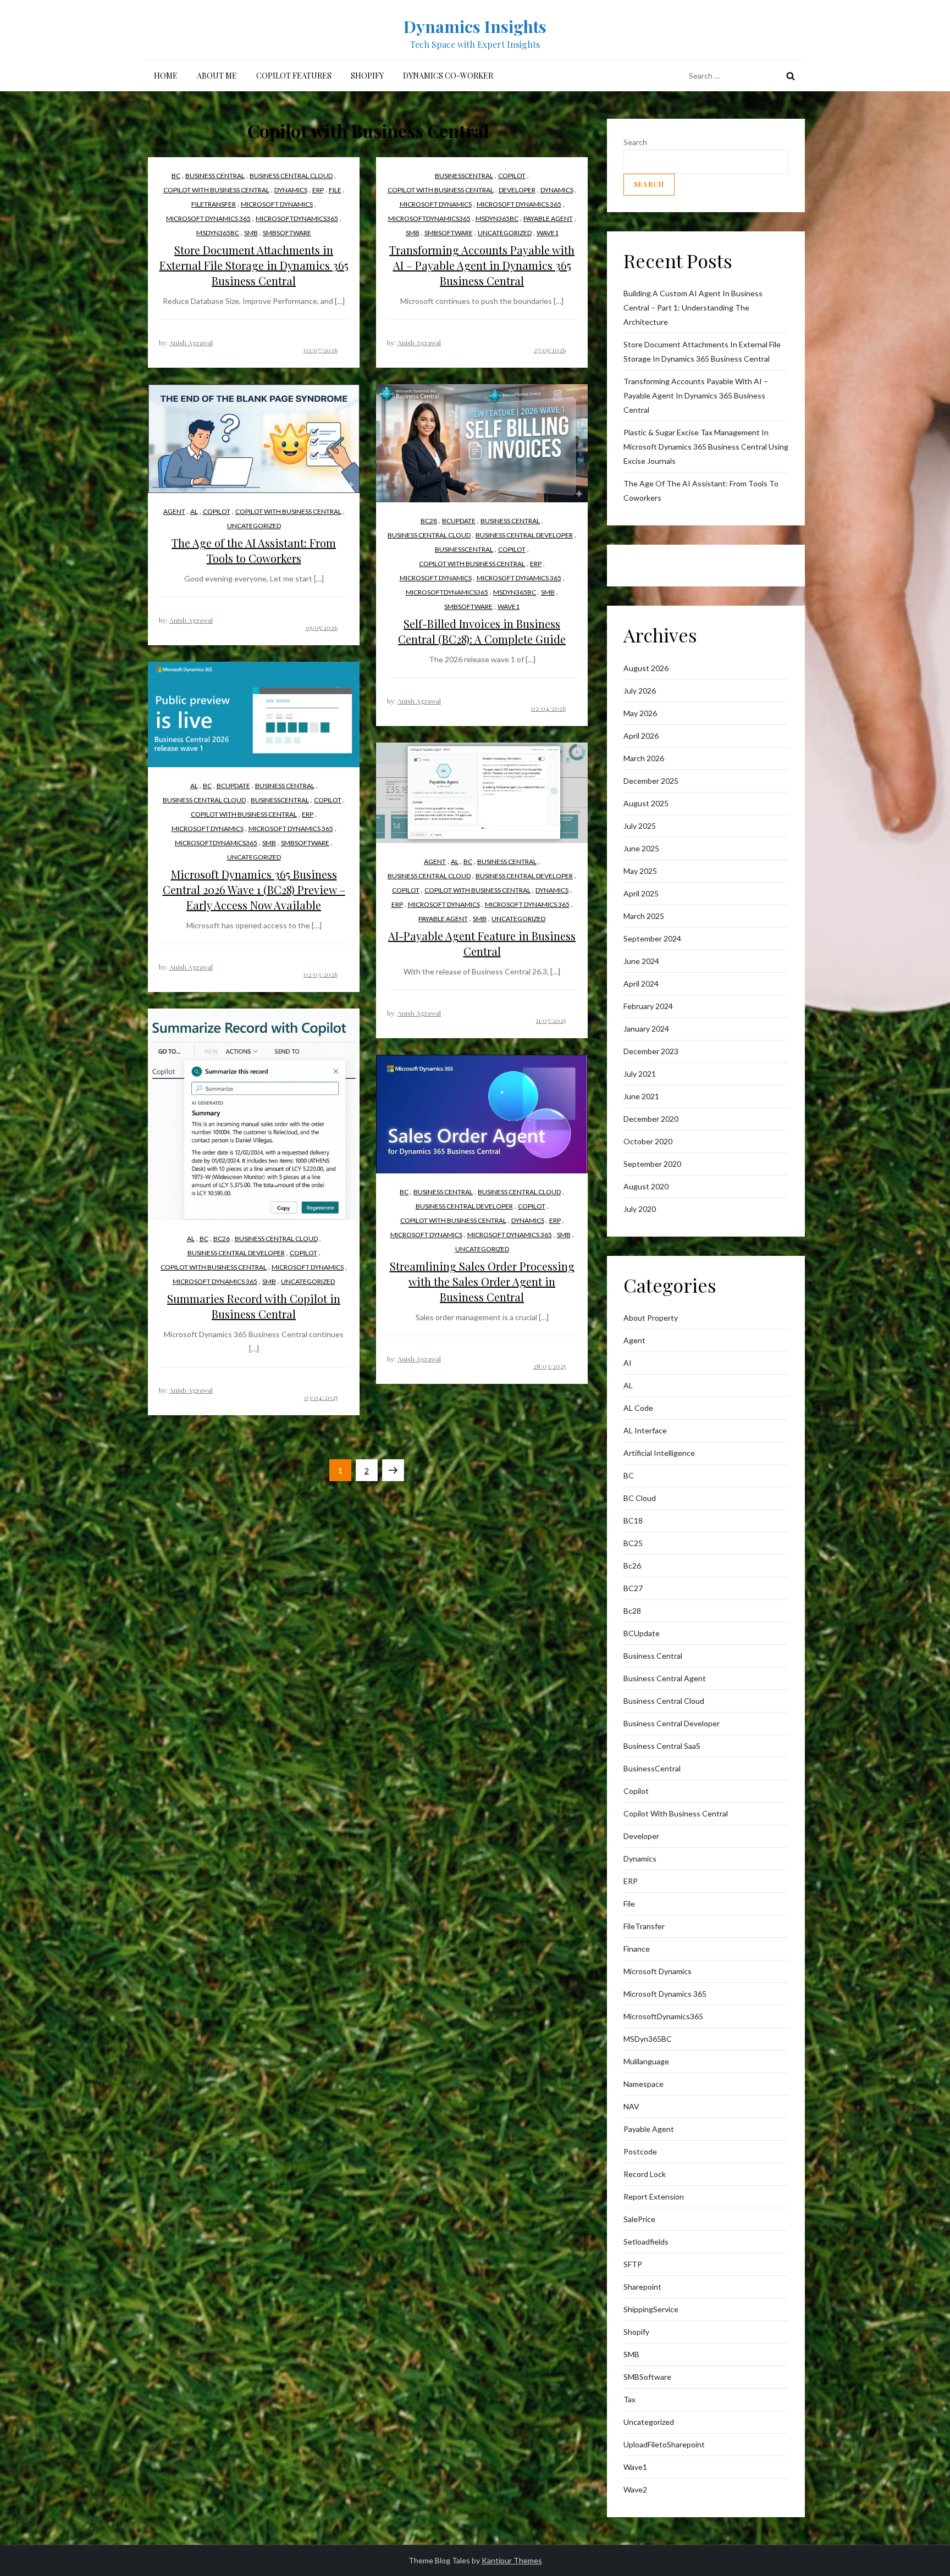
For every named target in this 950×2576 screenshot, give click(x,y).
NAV (631, 2106)
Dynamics (291, 190)
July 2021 (640, 1074)
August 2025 (646, 803)
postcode (640, 2151)
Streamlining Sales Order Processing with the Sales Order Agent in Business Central (482, 1281)
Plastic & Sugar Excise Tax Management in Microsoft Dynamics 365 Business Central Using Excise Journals (706, 447)
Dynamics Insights (475, 26)
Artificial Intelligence (659, 1453)
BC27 (633, 1588)
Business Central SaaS (662, 1746)
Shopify (367, 76)
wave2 (635, 2489)
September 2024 (652, 938)
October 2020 (648, 1141)
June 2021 (641, 1096)
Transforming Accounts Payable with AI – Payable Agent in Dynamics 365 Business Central (482, 265)
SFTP (633, 2264)
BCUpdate (459, 521)
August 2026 (646, 668)
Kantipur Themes (512, 2560)
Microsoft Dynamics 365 (208, 218)
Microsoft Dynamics (277, 204)
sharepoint (642, 2287)
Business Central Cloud (291, 176)
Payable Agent (548, 218)
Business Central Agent (665, 1678)
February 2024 (648, 1006)
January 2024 (646, 1029)
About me (217, 76)
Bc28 (429, 521)
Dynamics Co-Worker (448, 76)
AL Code (638, 1408)
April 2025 (641, 893)
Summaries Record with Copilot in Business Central (254, 1306)
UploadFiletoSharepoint (664, 2444)
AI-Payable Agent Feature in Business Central (482, 943)
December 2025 (651, 781)
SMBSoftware (287, 233)
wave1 (548, 233)
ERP (318, 190)
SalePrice (639, 2219)
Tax (629, 2399)
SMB (251, 233)
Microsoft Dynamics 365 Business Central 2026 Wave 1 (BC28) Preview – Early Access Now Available (254, 890)
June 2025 (641, 848)
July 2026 (640, 691)
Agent (174, 511)
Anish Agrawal (191, 342)
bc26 (222, 1239)
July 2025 (640, 826)
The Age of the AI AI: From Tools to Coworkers (254, 550)
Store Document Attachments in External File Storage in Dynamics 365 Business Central (254, 265)
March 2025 (644, 916)
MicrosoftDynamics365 (297, 218)
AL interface (645, 1430)
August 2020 (646, 1186)
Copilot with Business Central (216, 190)
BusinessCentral (464, 176)
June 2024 (641, 961)
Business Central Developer (524, 535)
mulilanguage (646, 2061)
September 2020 (652, 1164)
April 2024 (641, 984)
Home (166, 76)
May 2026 (640, 713)
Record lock (645, 2174)
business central (215, 176)
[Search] (791, 76)
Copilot (512, 176)
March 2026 (644, 758)
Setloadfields (646, 2242)
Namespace (644, 2084)
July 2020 (640, 1209)
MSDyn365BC (218, 233)
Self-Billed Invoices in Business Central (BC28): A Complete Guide (482, 631)
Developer (517, 190)
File (335, 190)
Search (635, 142)
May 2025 (640, 871)
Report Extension (654, 2196)
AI (628, 1363)
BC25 (633, 1543)
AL (194, 511)
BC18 (633, 1520)
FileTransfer (214, 204)
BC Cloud (640, 1498)
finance (637, 1949)
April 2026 (641, 736)
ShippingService (651, 2309)
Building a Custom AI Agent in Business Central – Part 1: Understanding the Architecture (693, 308)
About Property (651, 1318)
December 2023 (651, 1051)
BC (176, 176)
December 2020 (651, 1119)
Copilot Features (294, 76)
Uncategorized (505, 233)
